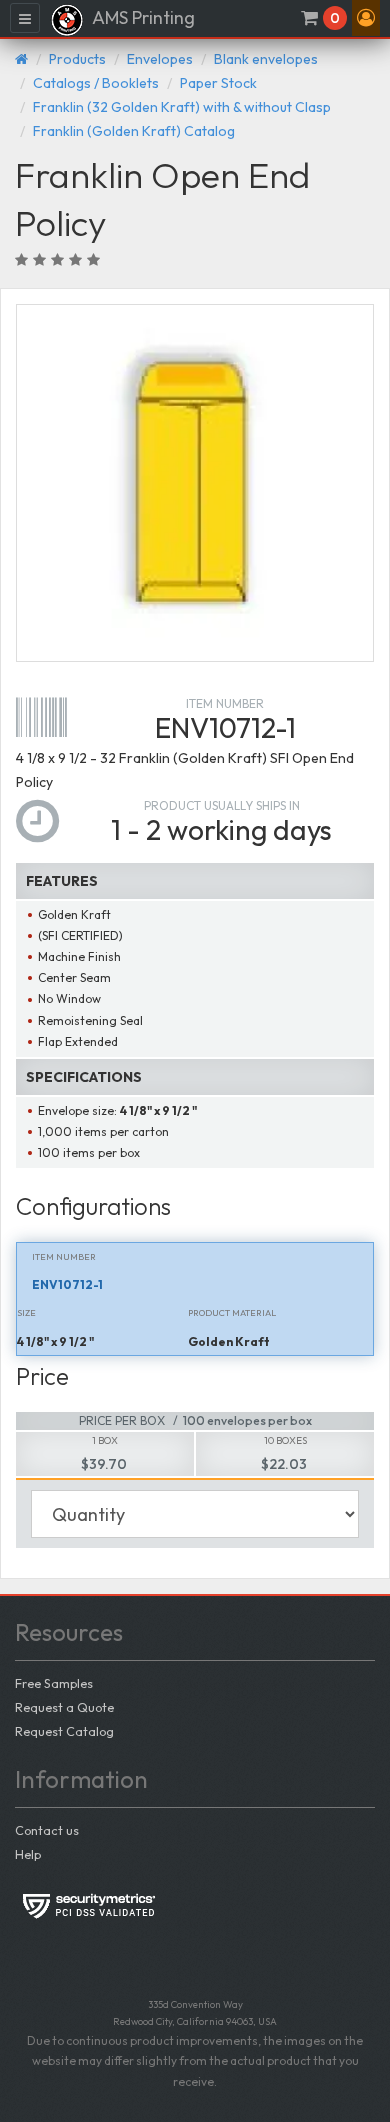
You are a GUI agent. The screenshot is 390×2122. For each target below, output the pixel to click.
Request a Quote (64, 1707)
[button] (366, 18)
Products (77, 59)
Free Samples (54, 1683)
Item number (225, 703)
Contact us (47, 1830)
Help (28, 1854)
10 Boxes (285, 1440)
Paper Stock (218, 83)
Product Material (232, 1312)
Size (26, 1312)
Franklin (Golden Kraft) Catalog (134, 131)
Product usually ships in (222, 805)
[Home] (21, 59)
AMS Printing (142, 17)
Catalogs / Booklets (96, 83)
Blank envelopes (266, 59)
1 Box (105, 1440)
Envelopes (160, 59)
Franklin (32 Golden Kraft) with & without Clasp (182, 107)
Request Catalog (64, 1731)
